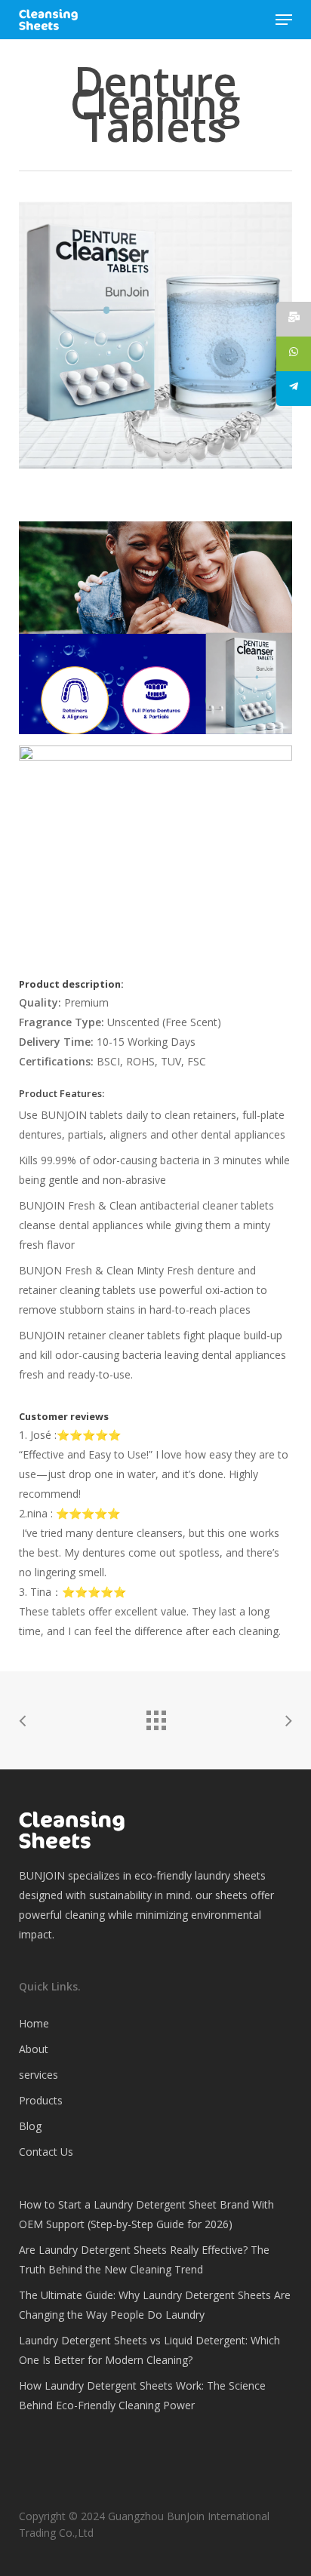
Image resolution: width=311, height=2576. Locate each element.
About (34, 2049)
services (38, 2075)
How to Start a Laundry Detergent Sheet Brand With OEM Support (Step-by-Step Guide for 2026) (146, 2214)
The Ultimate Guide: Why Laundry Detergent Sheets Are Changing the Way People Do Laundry (155, 2305)
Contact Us (46, 2152)
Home (34, 2023)
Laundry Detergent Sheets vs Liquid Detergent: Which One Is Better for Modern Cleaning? (149, 2350)
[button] (284, 20)
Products (41, 2100)
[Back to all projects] (155, 1717)
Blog (30, 2126)
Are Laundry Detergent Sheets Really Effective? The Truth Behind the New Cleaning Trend (144, 2259)
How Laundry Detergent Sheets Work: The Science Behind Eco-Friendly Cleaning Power (142, 2395)
